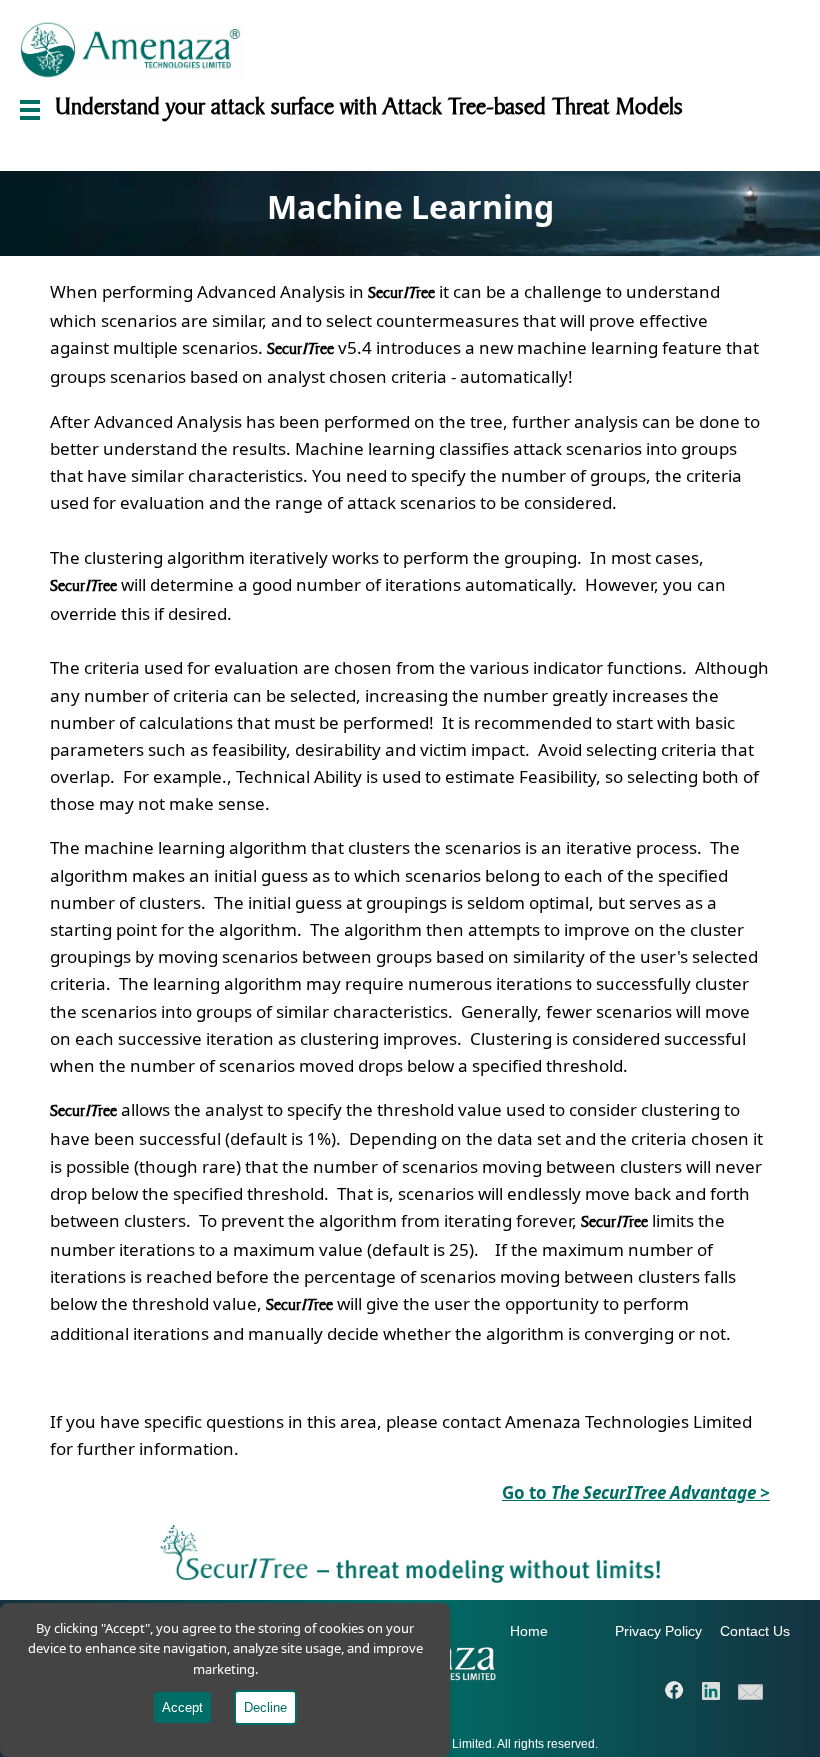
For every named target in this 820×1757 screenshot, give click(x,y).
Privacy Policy (658, 1631)
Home (529, 1631)
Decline (265, 1707)
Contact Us (755, 1631)
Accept (182, 1707)
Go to (636, 1492)
